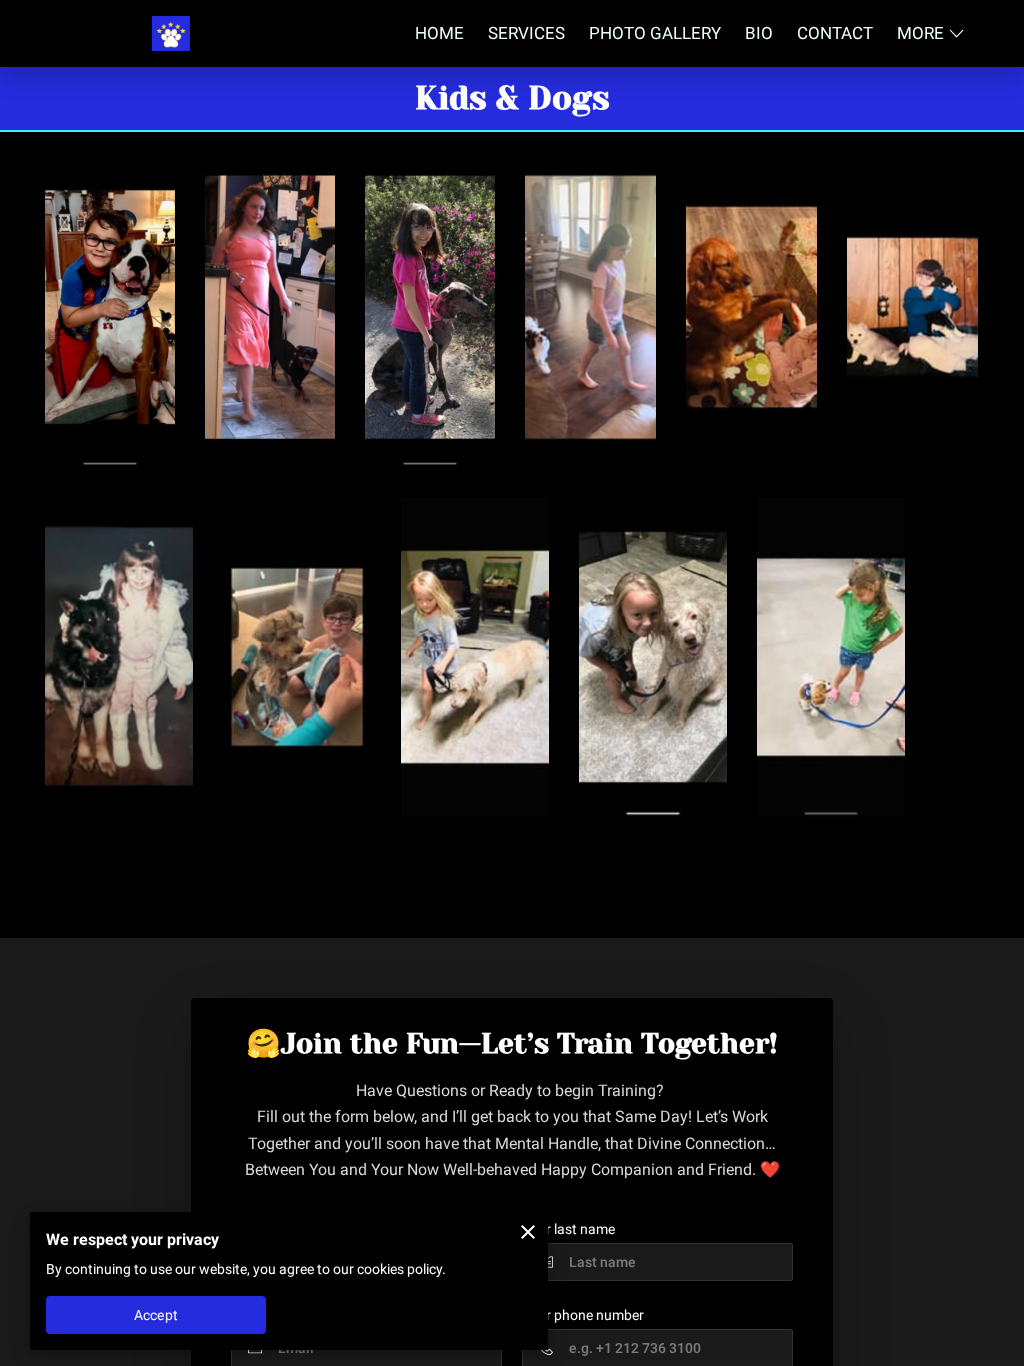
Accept (156, 1315)
